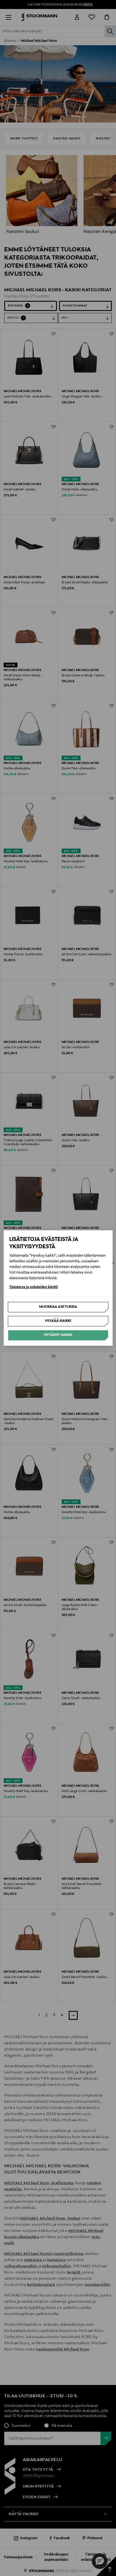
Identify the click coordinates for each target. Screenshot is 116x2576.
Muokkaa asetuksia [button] (58, 1307)
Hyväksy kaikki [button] (58, 1335)
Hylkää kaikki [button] (58, 1321)
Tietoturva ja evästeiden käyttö (34, 1287)
